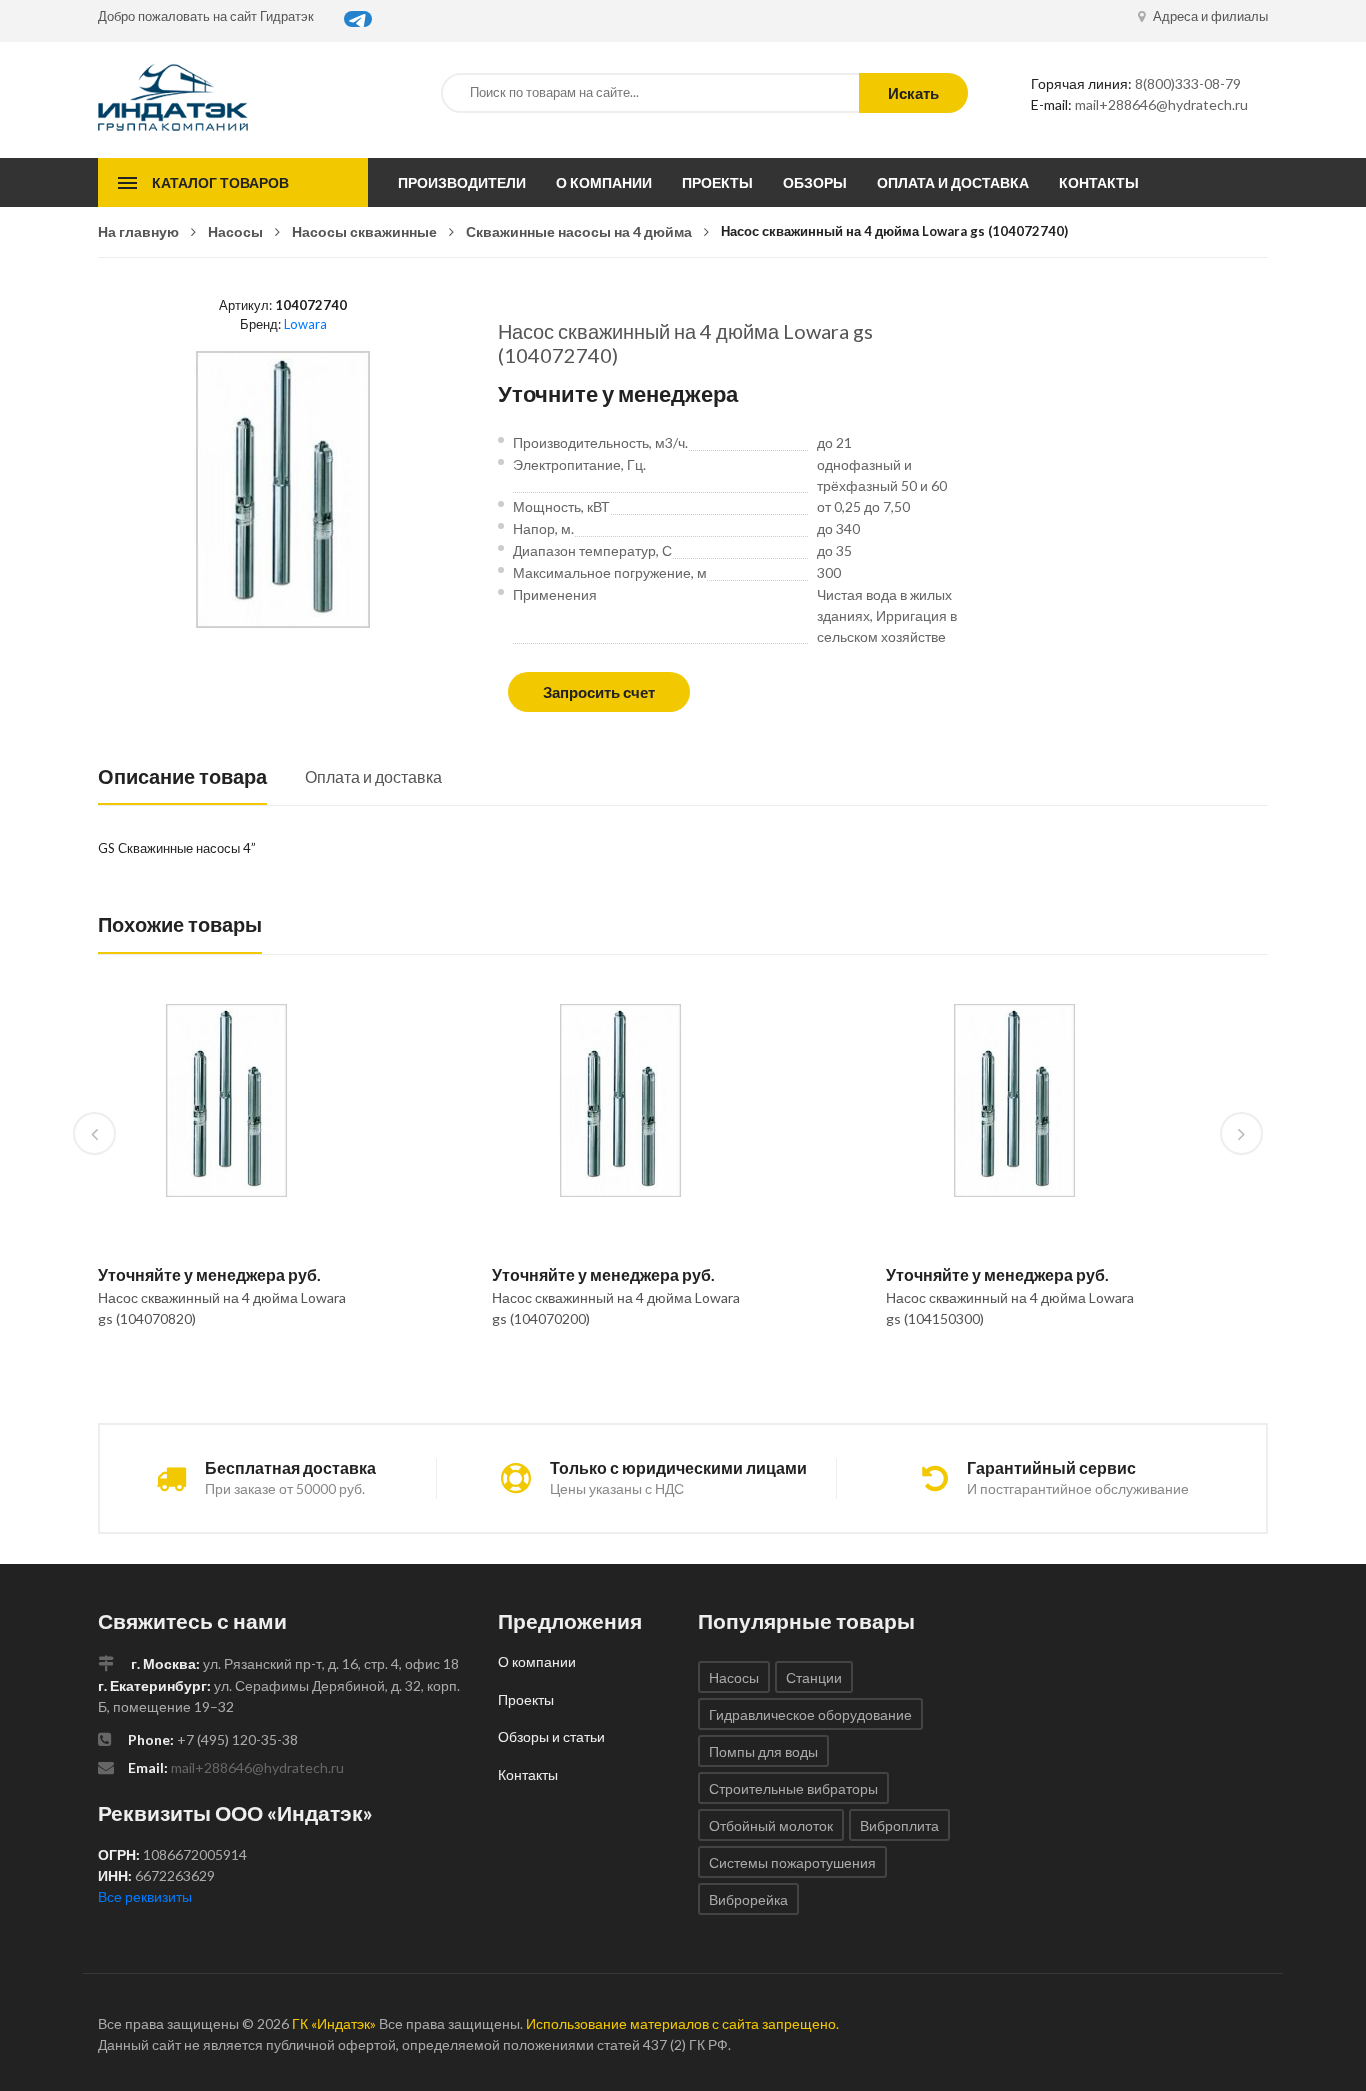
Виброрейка (748, 1899)
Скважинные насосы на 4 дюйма (579, 231)
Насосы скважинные (364, 231)
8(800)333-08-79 (1188, 83)
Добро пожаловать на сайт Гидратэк (206, 16)
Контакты (1099, 182)
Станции (814, 1677)
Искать (913, 93)
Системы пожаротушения (792, 1862)
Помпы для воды (763, 1751)
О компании (604, 182)
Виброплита (899, 1825)
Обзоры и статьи (551, 1736)
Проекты (717, 182)
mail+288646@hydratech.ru (1161, 104)
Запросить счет (599, 692)
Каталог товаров (220, 182)
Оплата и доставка (953, 182)
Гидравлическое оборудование (810, 1714)
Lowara (305, 324)
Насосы (235, 231)
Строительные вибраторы (793, 1788)
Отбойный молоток (771, 1825)
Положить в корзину (218, 1370)
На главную (138, 231)
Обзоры (815, 182)
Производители (462, 182)
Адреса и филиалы (1209, 16)
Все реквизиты (145, 1896)
